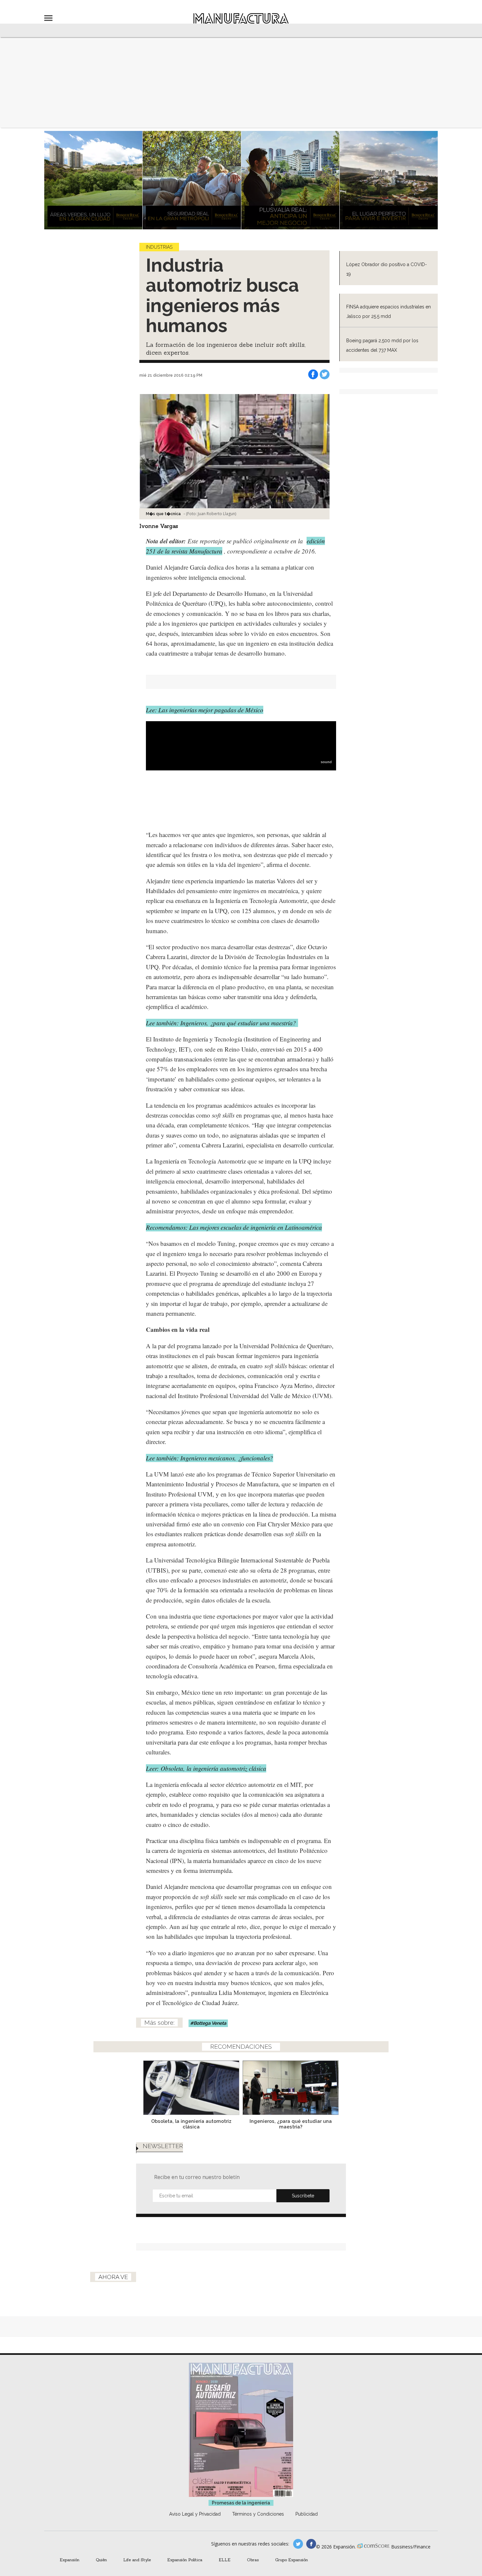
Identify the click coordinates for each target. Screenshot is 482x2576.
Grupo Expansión (291, 2560)
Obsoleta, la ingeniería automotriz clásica (191, 2124)
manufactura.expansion (311, 2544)
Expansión (70, 2560)
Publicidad (307, 2514)
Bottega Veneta (210, 2023)
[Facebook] (313, 374)
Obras (253, 2560)
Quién (101, 2560)
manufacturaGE (298, 2544)
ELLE (225, 2560)
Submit (303, 2196)
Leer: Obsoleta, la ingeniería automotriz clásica (206, 1768)
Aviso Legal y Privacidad (195, 2514)
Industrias (159, 247)
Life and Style (137, 2560)
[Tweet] (325, 374)
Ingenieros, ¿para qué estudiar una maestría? (291, 2124)
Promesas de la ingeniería (241, 2503)
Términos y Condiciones (258, 2514)
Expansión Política (185, 2560)
